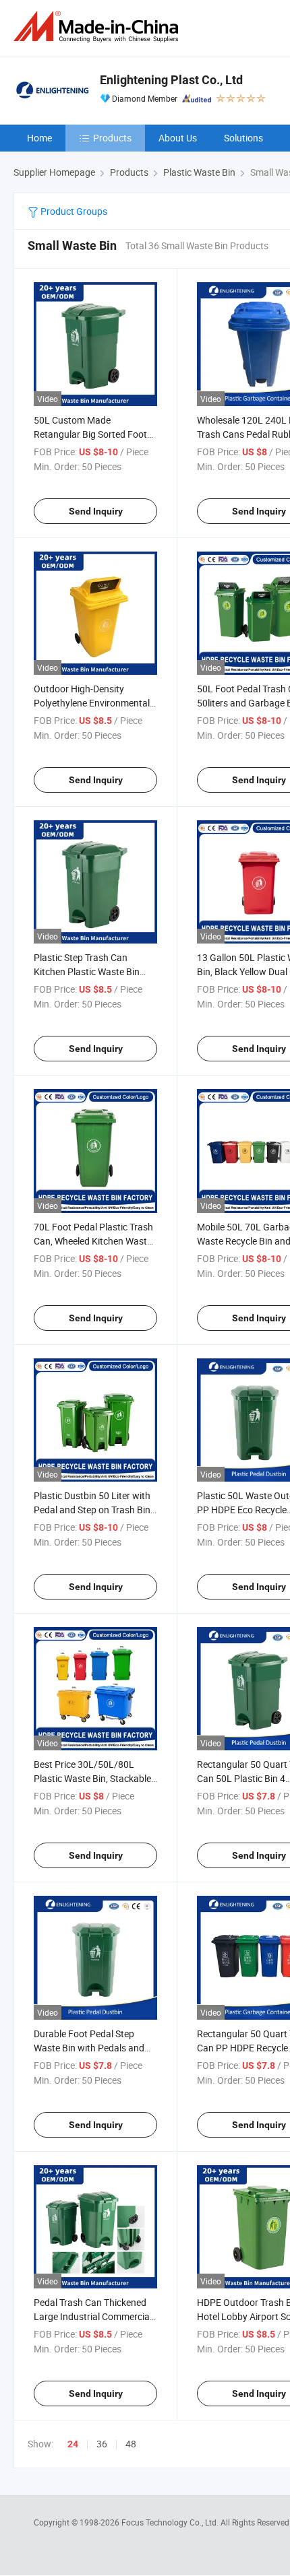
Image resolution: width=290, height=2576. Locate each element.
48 (131, 2444)
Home (39, 138)
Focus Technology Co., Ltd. (171, 2522)
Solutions (243, 138)
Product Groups (73, 211)
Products (112, 138)
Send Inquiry (96, 511)
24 (73, 2444)
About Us (178, 138)
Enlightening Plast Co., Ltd (171, 80)
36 (102, 2444)
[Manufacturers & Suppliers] (98, 27)
